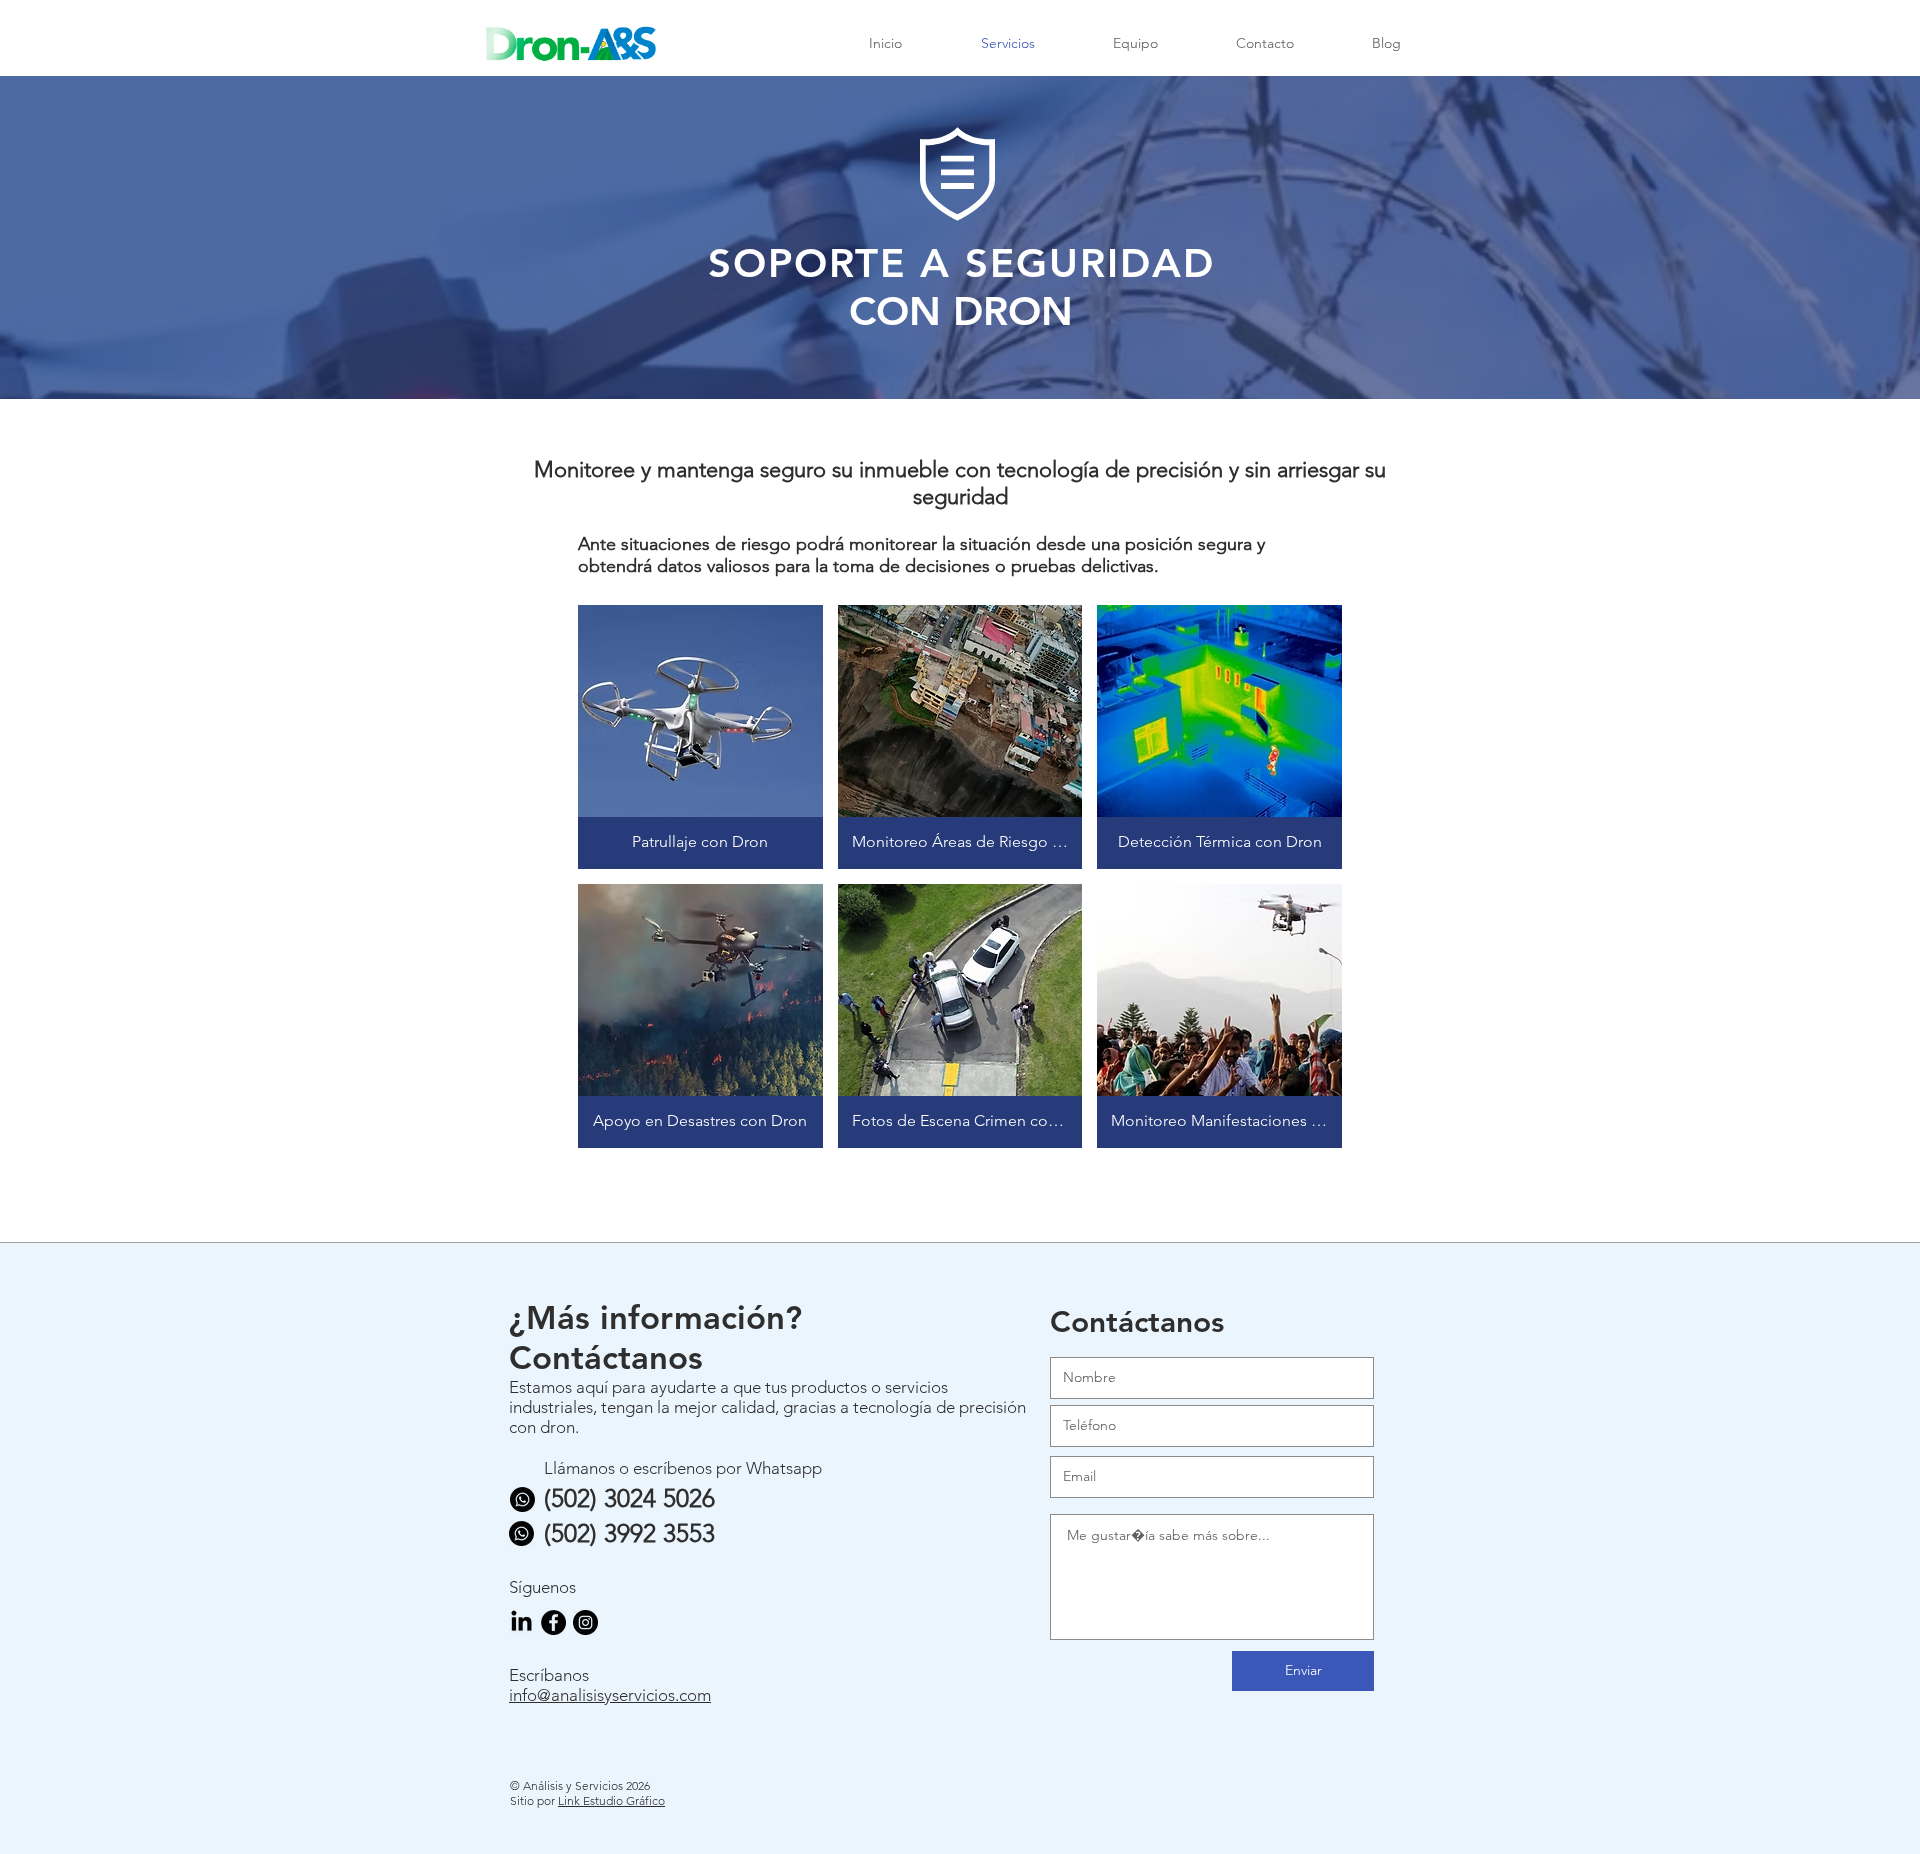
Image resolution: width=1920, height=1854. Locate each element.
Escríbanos (549, 1675)
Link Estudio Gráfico (611, 1800)
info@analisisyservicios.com (610, 1695)
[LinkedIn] (521, 1622)
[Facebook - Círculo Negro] (553, 1622)
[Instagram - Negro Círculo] (585, 1622)
